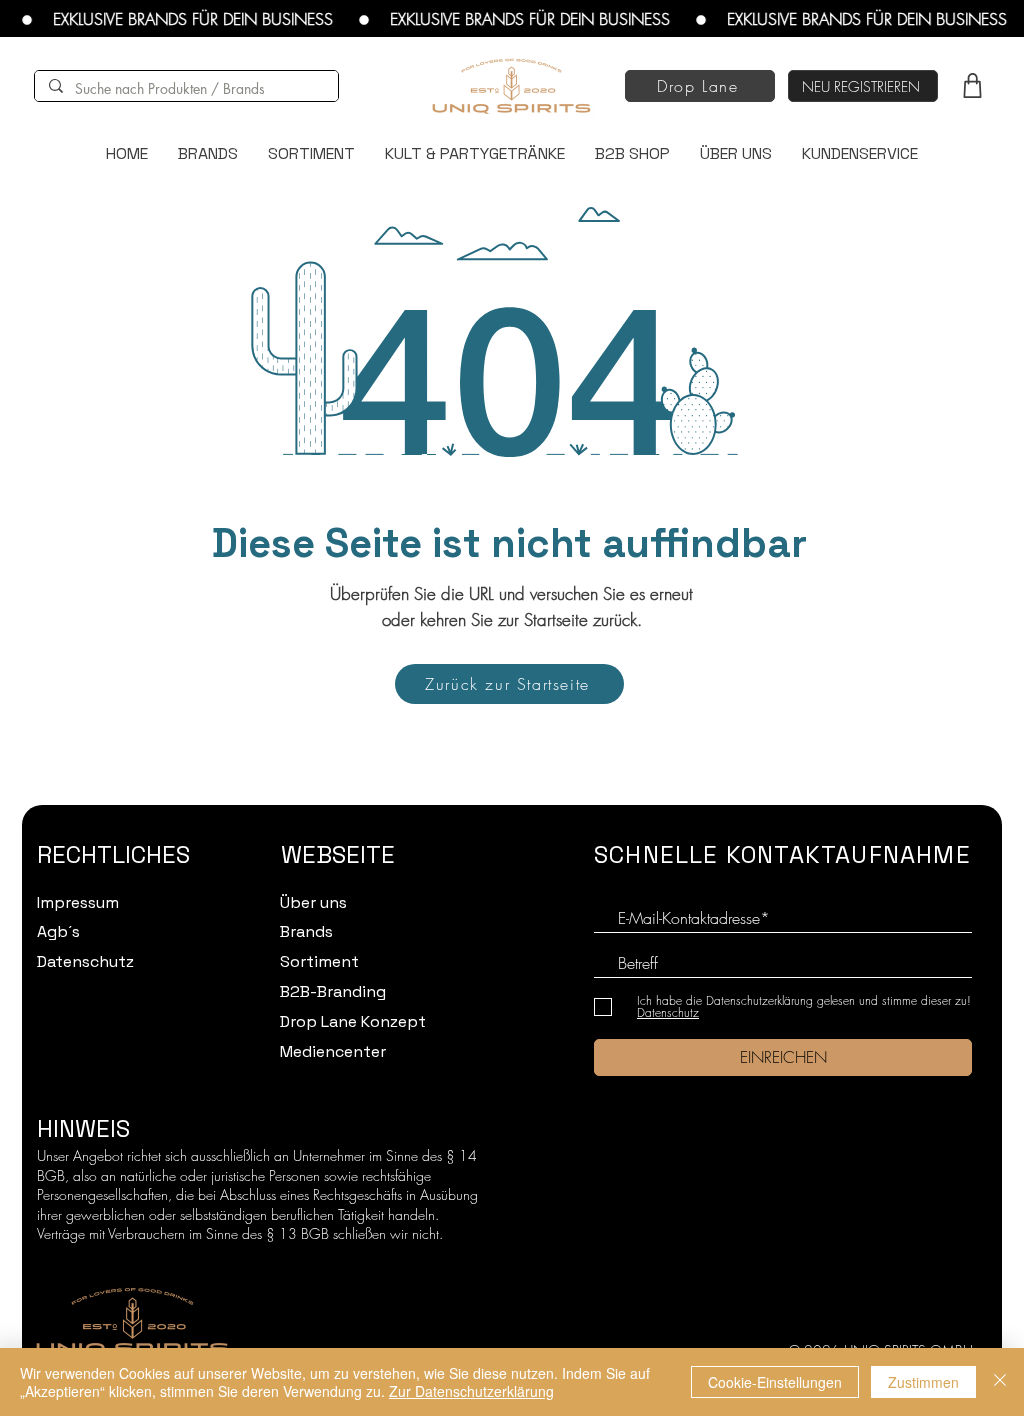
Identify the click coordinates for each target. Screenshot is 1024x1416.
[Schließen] (1000, 1382)
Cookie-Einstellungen (775, 1382)
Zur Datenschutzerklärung (471, 1391)
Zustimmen (923, 1382)
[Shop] (972, 85)
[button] (863, 86)
